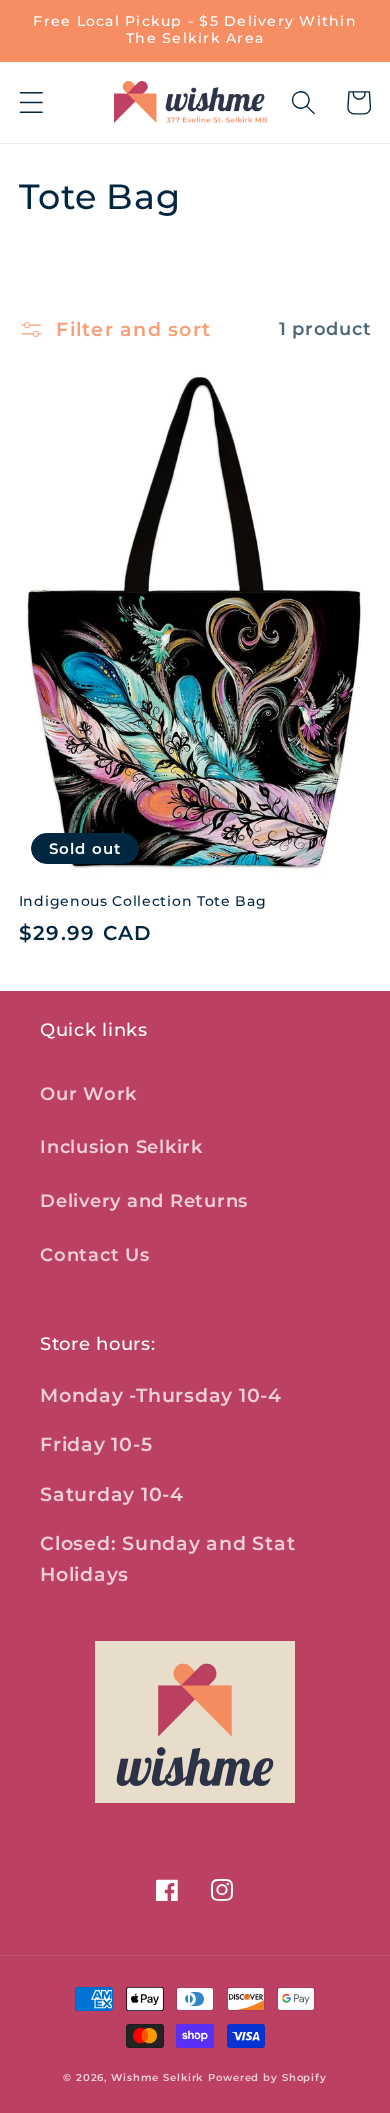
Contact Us (95, 1254)
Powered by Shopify (267, 2077)
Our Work (88, 1093)
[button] (31, 102)
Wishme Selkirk (157, 2077)
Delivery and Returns (144, 1200)
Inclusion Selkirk (121, 1146)
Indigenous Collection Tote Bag (143, 901)
